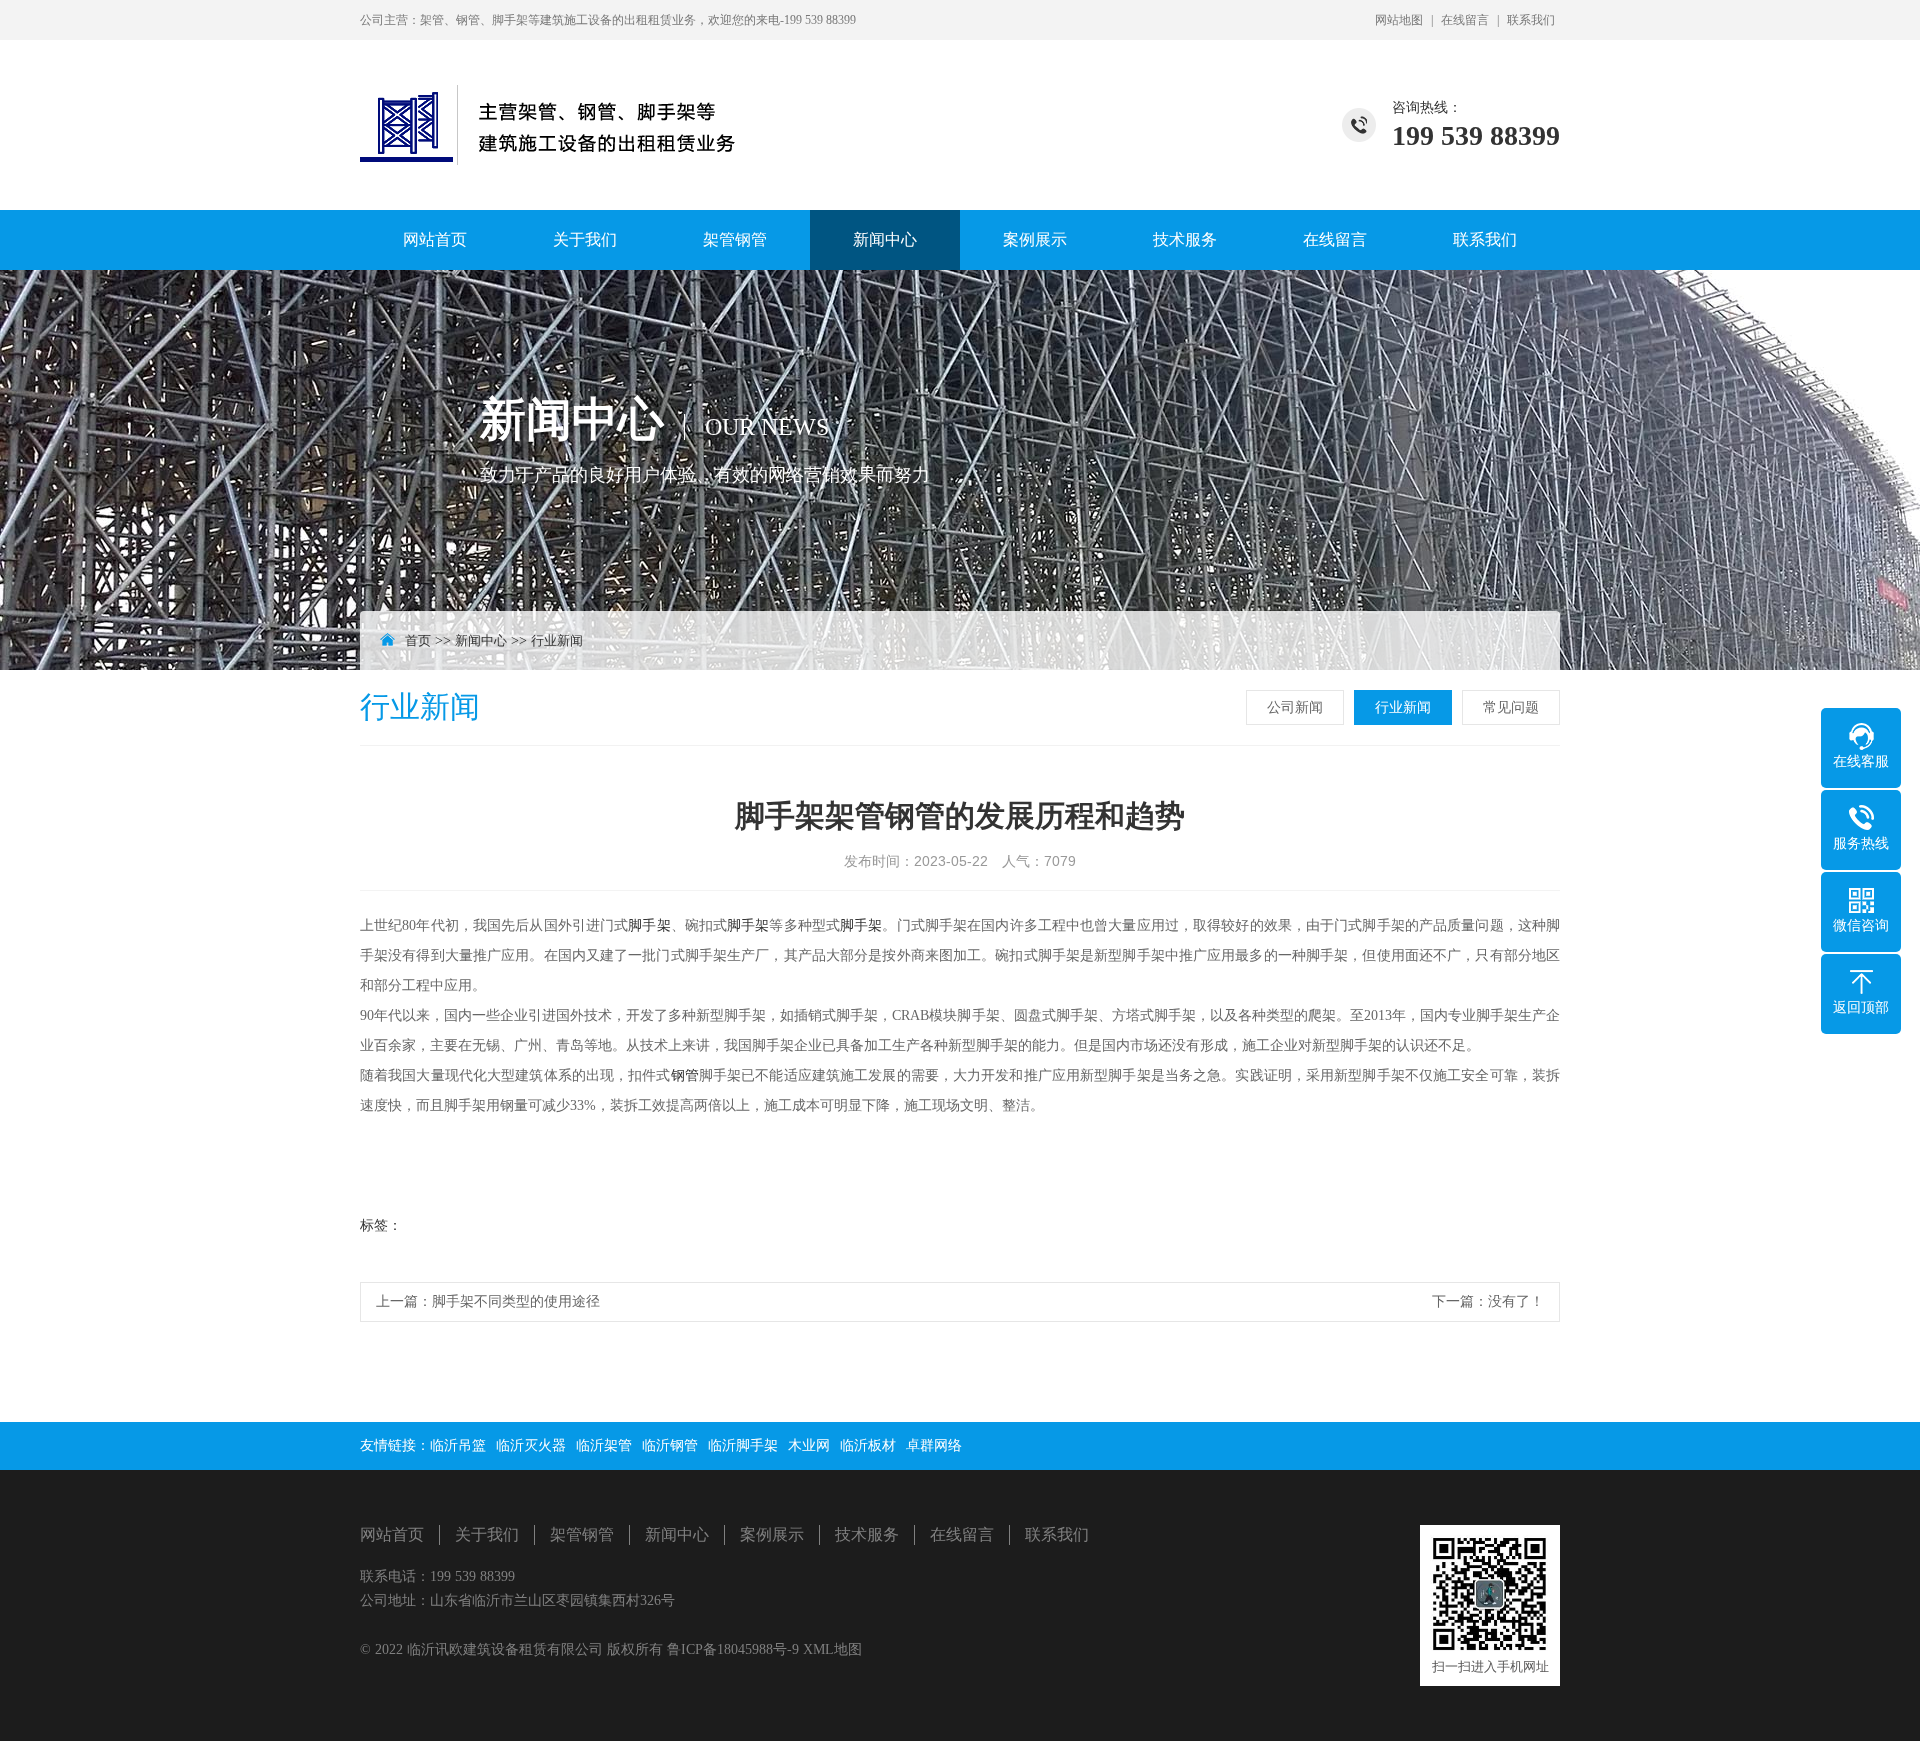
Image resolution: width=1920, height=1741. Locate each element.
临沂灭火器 (531, 1445)
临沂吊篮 (458, 1445)
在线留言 (1465, 20)
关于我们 (585, 239)
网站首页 (435, 239)
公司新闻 (1295, 707)
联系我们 (1531, 20)
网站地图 (1399, 20)
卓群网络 (934, 1445)
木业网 (809, 1445)
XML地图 (832, 1649)
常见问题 (1511, 707)
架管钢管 (735, 239)
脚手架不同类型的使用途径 (516, 1301)
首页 (418, 640)
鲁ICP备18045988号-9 (735, 1649)
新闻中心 (885, 239)
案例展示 (1035, 239)
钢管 (685, 1075)
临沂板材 (868, 1445)
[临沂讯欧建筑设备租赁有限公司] (555, 102)
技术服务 (1185, 239)
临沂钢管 (670, 1445)
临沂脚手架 (743, 1445)
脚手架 (649, 925)
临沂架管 (604, 1445)
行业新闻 (557, 640)
